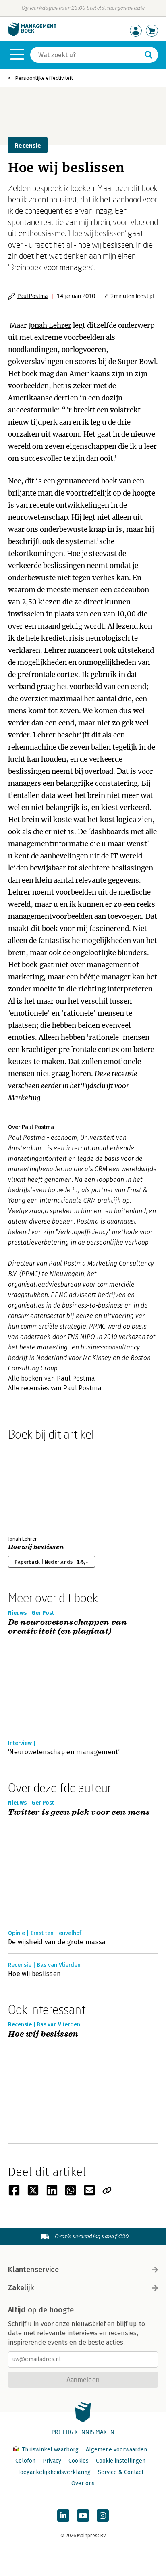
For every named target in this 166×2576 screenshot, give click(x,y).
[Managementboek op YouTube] (83, 2516)
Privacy (52, 2461)
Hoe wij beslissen (36, 1547)
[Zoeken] (149, 55)
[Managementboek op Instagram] (103, 2516)
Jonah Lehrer (50, 325)
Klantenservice (33, 2270)
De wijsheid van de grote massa (57, 1942)
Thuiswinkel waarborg (50, 2450)
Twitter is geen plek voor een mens (79, 1813)
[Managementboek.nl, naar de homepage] (32, 34)
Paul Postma (32, 296)
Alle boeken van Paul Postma (52, 1378)
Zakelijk (21, 2288)
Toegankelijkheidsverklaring (54, 2472)
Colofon (25, 2461)
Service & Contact (121, 2472)
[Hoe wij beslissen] (36, 1487)
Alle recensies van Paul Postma (55, 1388)
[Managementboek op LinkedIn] (63, 2516)
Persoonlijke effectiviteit (44, 78)
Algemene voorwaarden (116, 2450)
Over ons (83, 2483)
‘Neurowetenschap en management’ (64, 1752)
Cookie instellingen (121, 2461)
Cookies (79, 2461)
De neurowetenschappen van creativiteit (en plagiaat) (67, 1627)
